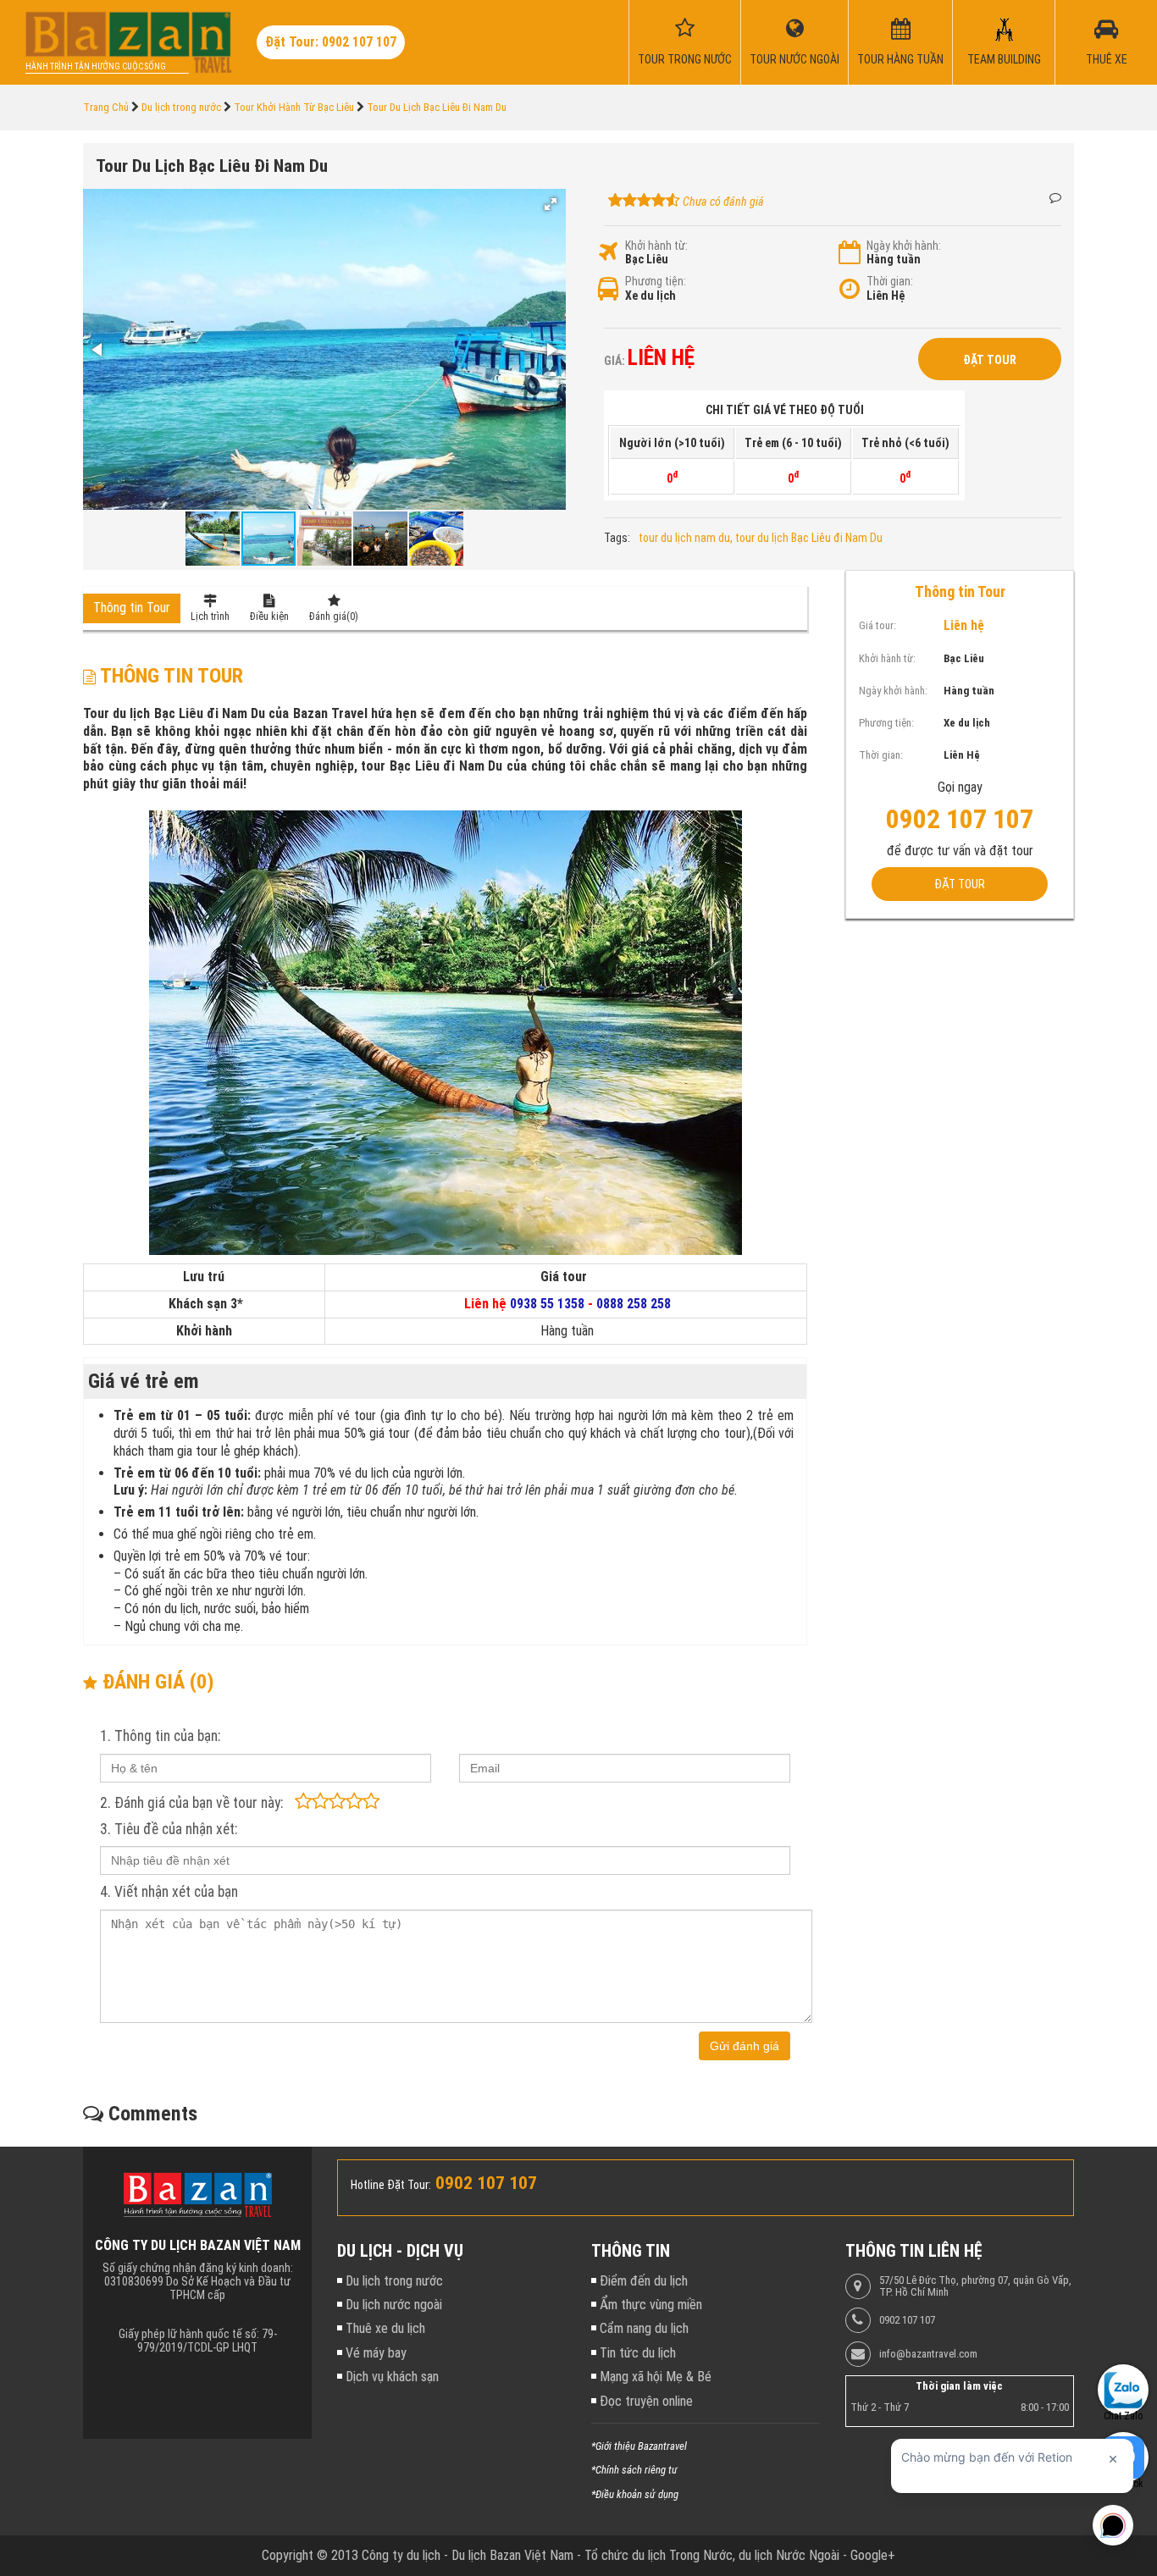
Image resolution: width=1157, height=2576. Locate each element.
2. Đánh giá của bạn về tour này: (191, 1803)
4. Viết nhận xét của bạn (169, 1892)
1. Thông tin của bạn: (160, 1736)
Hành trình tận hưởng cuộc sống (96, 66)
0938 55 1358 (547, 1304)
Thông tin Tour (132, 608)
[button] (551, 204)
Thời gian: (890, 281)
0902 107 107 (907, 2320)
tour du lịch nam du (684, 538)
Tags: (617, 538)
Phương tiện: (656, 281)
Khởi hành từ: (656, 246)
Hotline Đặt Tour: (391, 2185)
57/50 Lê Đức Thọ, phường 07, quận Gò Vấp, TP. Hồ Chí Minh (975, 2286)
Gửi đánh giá (745, 2046)
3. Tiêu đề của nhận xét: (169, 1829)
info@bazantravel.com (928, 2354)
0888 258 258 (634, 1304)
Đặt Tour (990, 360)
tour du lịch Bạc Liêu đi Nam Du (809, 538)
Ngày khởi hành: (904, 246)
